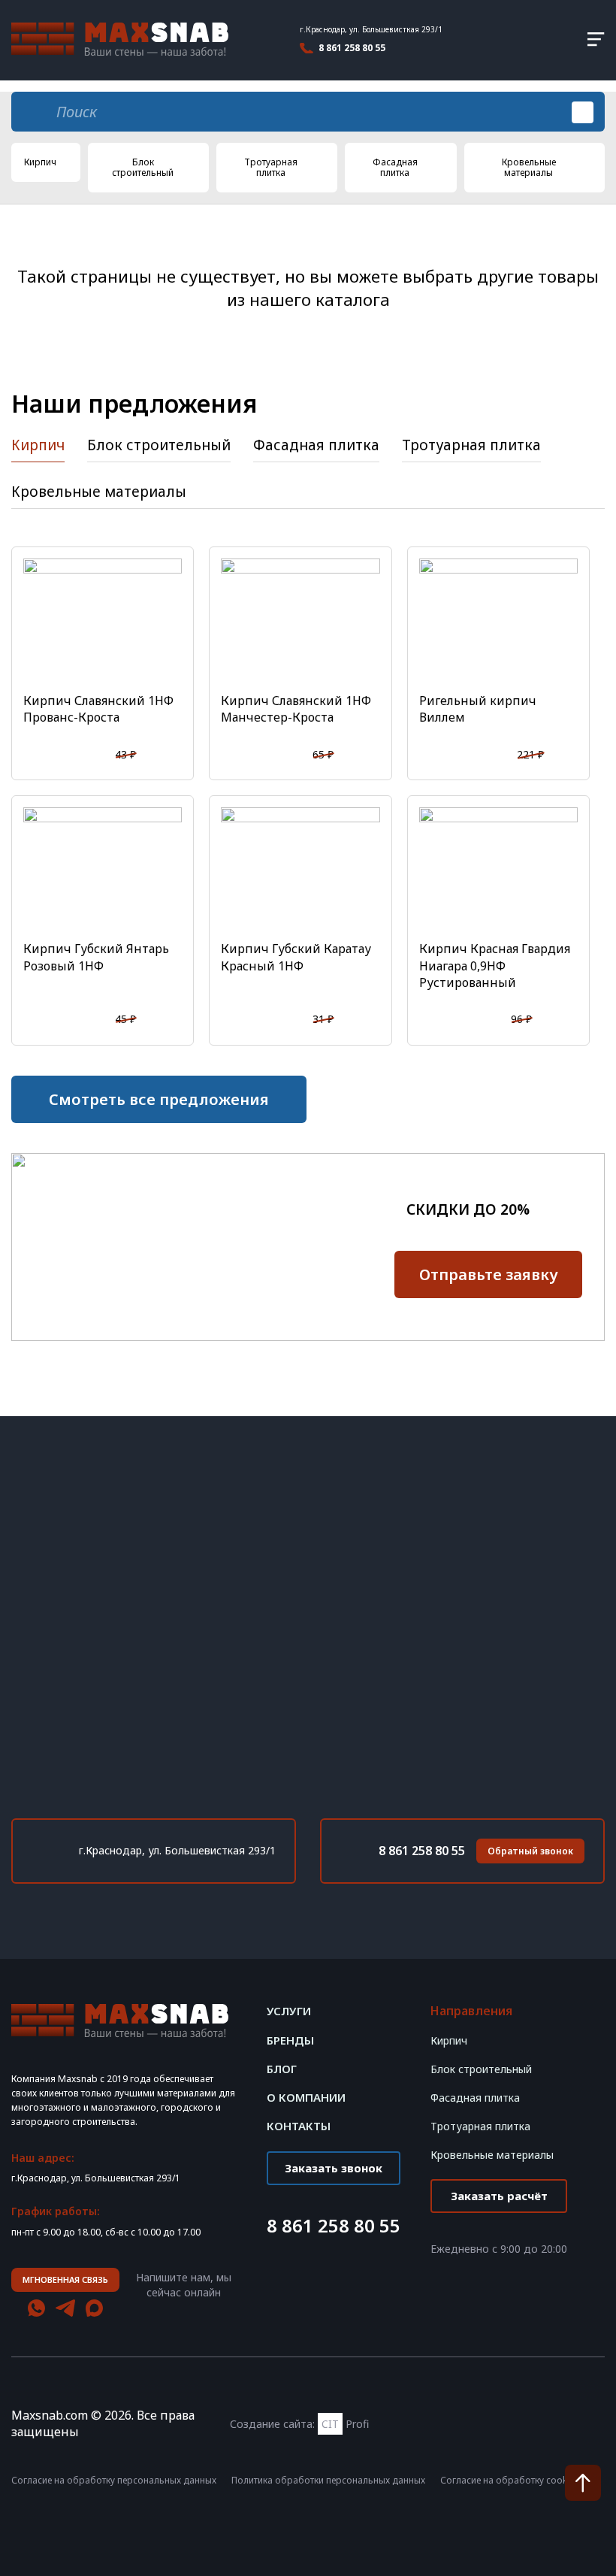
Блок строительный (143, 167)
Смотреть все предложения (159, 1099)
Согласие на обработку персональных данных (114, 2481)
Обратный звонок (530, 1851)
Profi (345, 2424)
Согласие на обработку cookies (510, 2481)
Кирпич (40, 162)
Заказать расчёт (499, 2196)
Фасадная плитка (395, 167)
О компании (306, 2098)
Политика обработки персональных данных (328, 2481)
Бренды (290, 2040)
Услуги (289, 2011)
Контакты (299, 2126)
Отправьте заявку (489, 1274)
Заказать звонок (334, 2168)
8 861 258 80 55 (352, 48)
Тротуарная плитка (271, 167)
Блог (282, 2069)
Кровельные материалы (529, 167)
